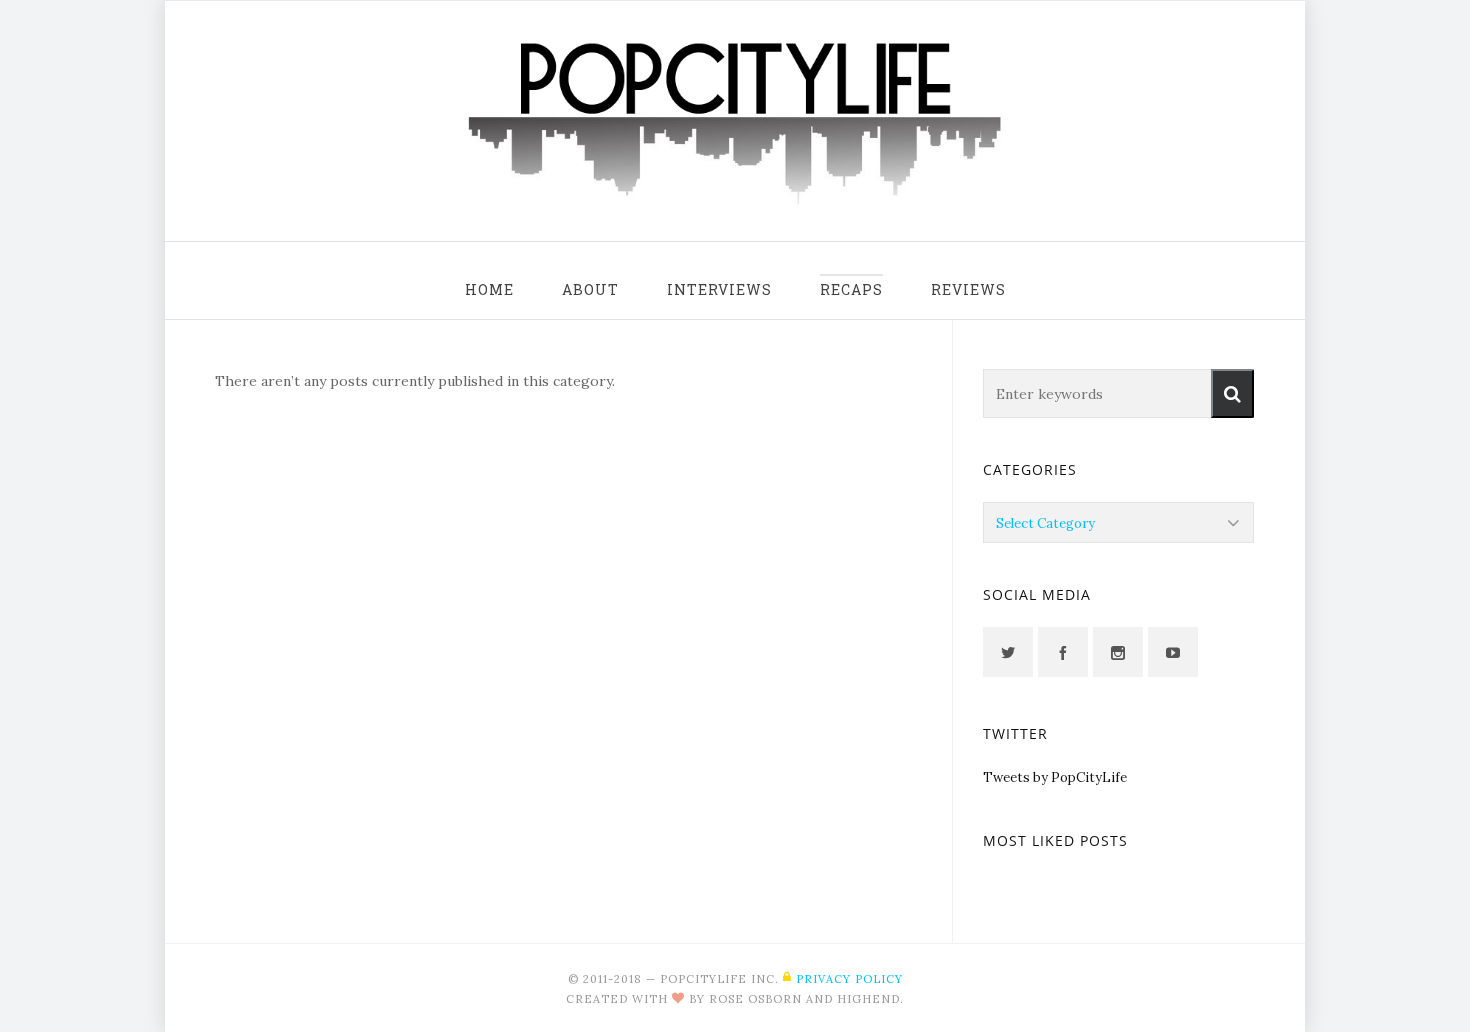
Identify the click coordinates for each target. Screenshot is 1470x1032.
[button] (1232, 393)
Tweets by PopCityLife (1055, 777)
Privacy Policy (849, 979)
